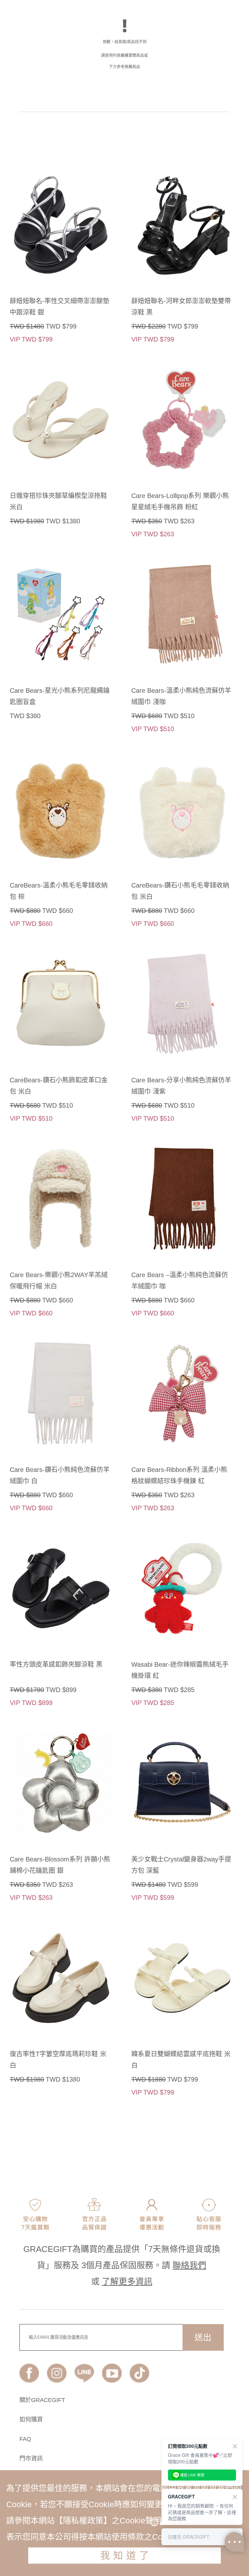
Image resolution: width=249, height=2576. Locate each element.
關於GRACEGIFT (42, 2400)
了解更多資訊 (127, 2282)
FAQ (25, 2439)
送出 (203, 2337)
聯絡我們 (189, 2265)
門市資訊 (31, 2458)
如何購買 (31, 2420)
